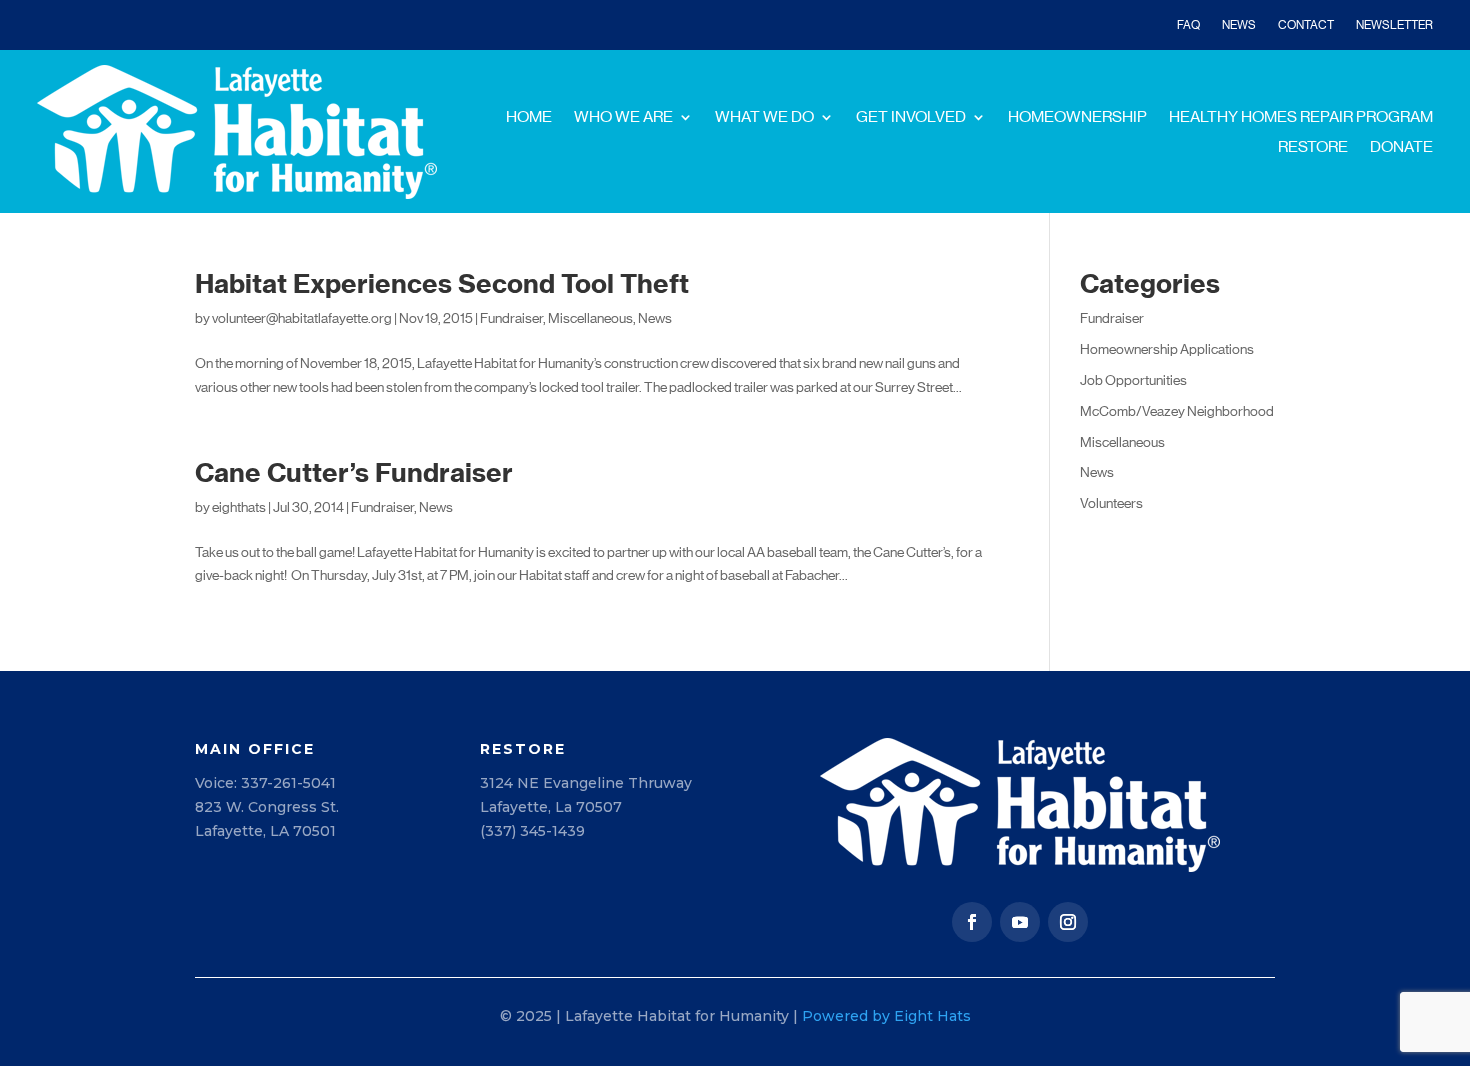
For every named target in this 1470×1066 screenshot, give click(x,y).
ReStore (1313, 148)
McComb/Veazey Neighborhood (1177, 411)
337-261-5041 (288, 783)
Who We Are (623, 118)
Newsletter (1394, 25)
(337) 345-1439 (532, 831)
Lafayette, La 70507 (551, 807)
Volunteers (1111, 503)
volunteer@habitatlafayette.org (302, 318)
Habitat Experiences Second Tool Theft (442, 283)
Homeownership (1077, 118)
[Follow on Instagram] (1068, 922)
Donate (1401, 148)
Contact (1306, 25)
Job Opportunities (1133, 380)
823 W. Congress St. (267, 807)
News (1239, 25)
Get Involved (911, 118)
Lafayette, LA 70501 (265, 831)
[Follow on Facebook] (972, 922)
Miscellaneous (590, 318)
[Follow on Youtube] (1020, 922)
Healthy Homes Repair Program (1301, 118)
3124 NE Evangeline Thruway (586, 783)
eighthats (239, 507)
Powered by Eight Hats (886, 1016)
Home (529, 118)
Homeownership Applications (1167, 349)
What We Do (764, 118)
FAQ (1188, 25)
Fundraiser (511, 318)
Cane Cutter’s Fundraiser (354, 472)
